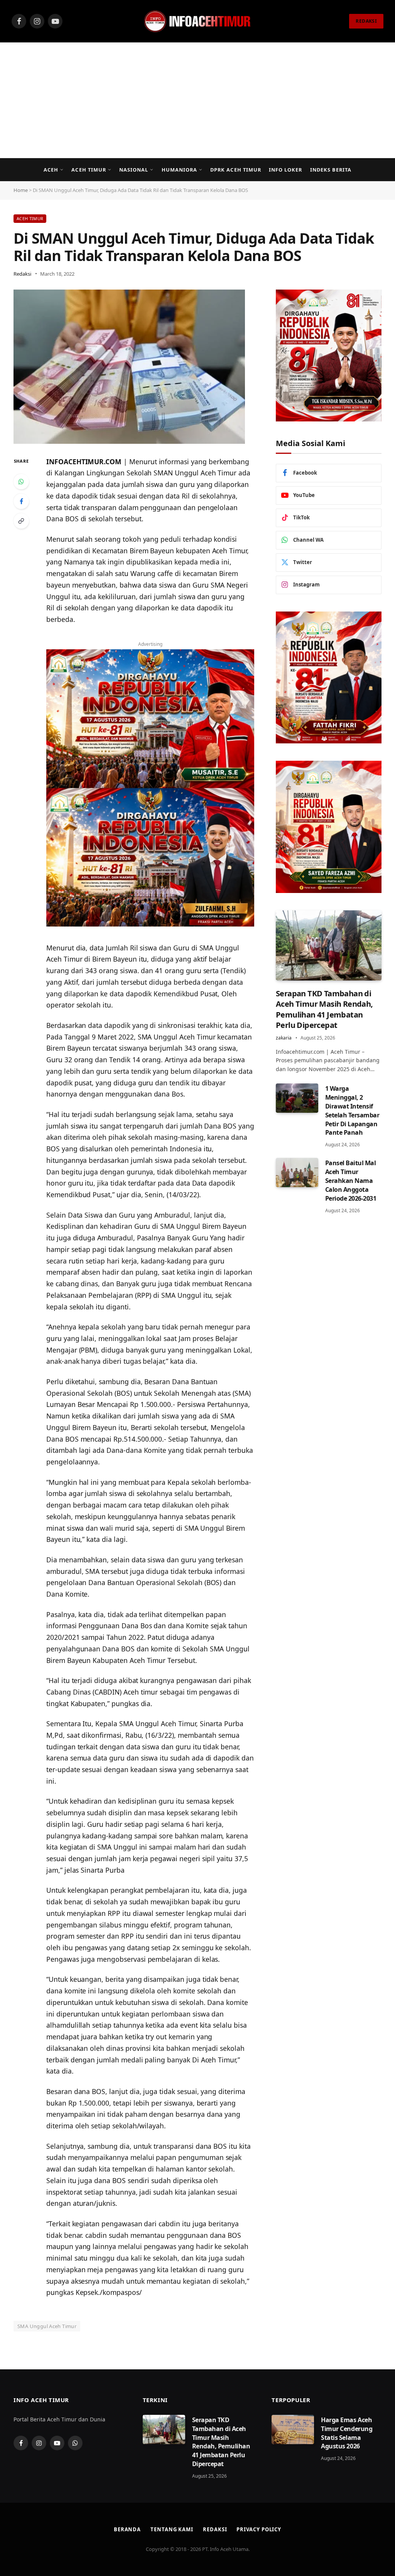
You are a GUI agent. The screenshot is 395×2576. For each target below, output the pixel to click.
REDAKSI (366, 21)
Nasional (134, 170)
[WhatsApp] (21, 482)
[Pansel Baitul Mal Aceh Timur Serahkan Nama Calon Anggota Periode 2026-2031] (297, 1173)
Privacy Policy (259, 2529)
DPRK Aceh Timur (235, 170)
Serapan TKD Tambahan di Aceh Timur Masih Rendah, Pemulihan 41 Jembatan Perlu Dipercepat (324, 1009)
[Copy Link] (21, 521)
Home (21, 190)
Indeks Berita (331, 170)
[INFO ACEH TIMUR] (197, 21)
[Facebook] (21, 501)
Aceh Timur (89, 170)
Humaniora (179, 170)
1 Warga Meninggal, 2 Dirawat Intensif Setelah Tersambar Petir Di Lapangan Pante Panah (352, 1110)
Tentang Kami (172, 2529)
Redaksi (22, 274)
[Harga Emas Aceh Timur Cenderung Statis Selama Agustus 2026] (293, 2429)
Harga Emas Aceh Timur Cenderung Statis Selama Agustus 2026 (347, 2433)
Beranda (127, 2529)
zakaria (284, 1038)
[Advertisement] (197, 100)
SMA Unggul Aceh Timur (47, 2326)
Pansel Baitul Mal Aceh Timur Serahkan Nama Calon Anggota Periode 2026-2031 (351, 1181)
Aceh (51, 170)
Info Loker (285, 170)
